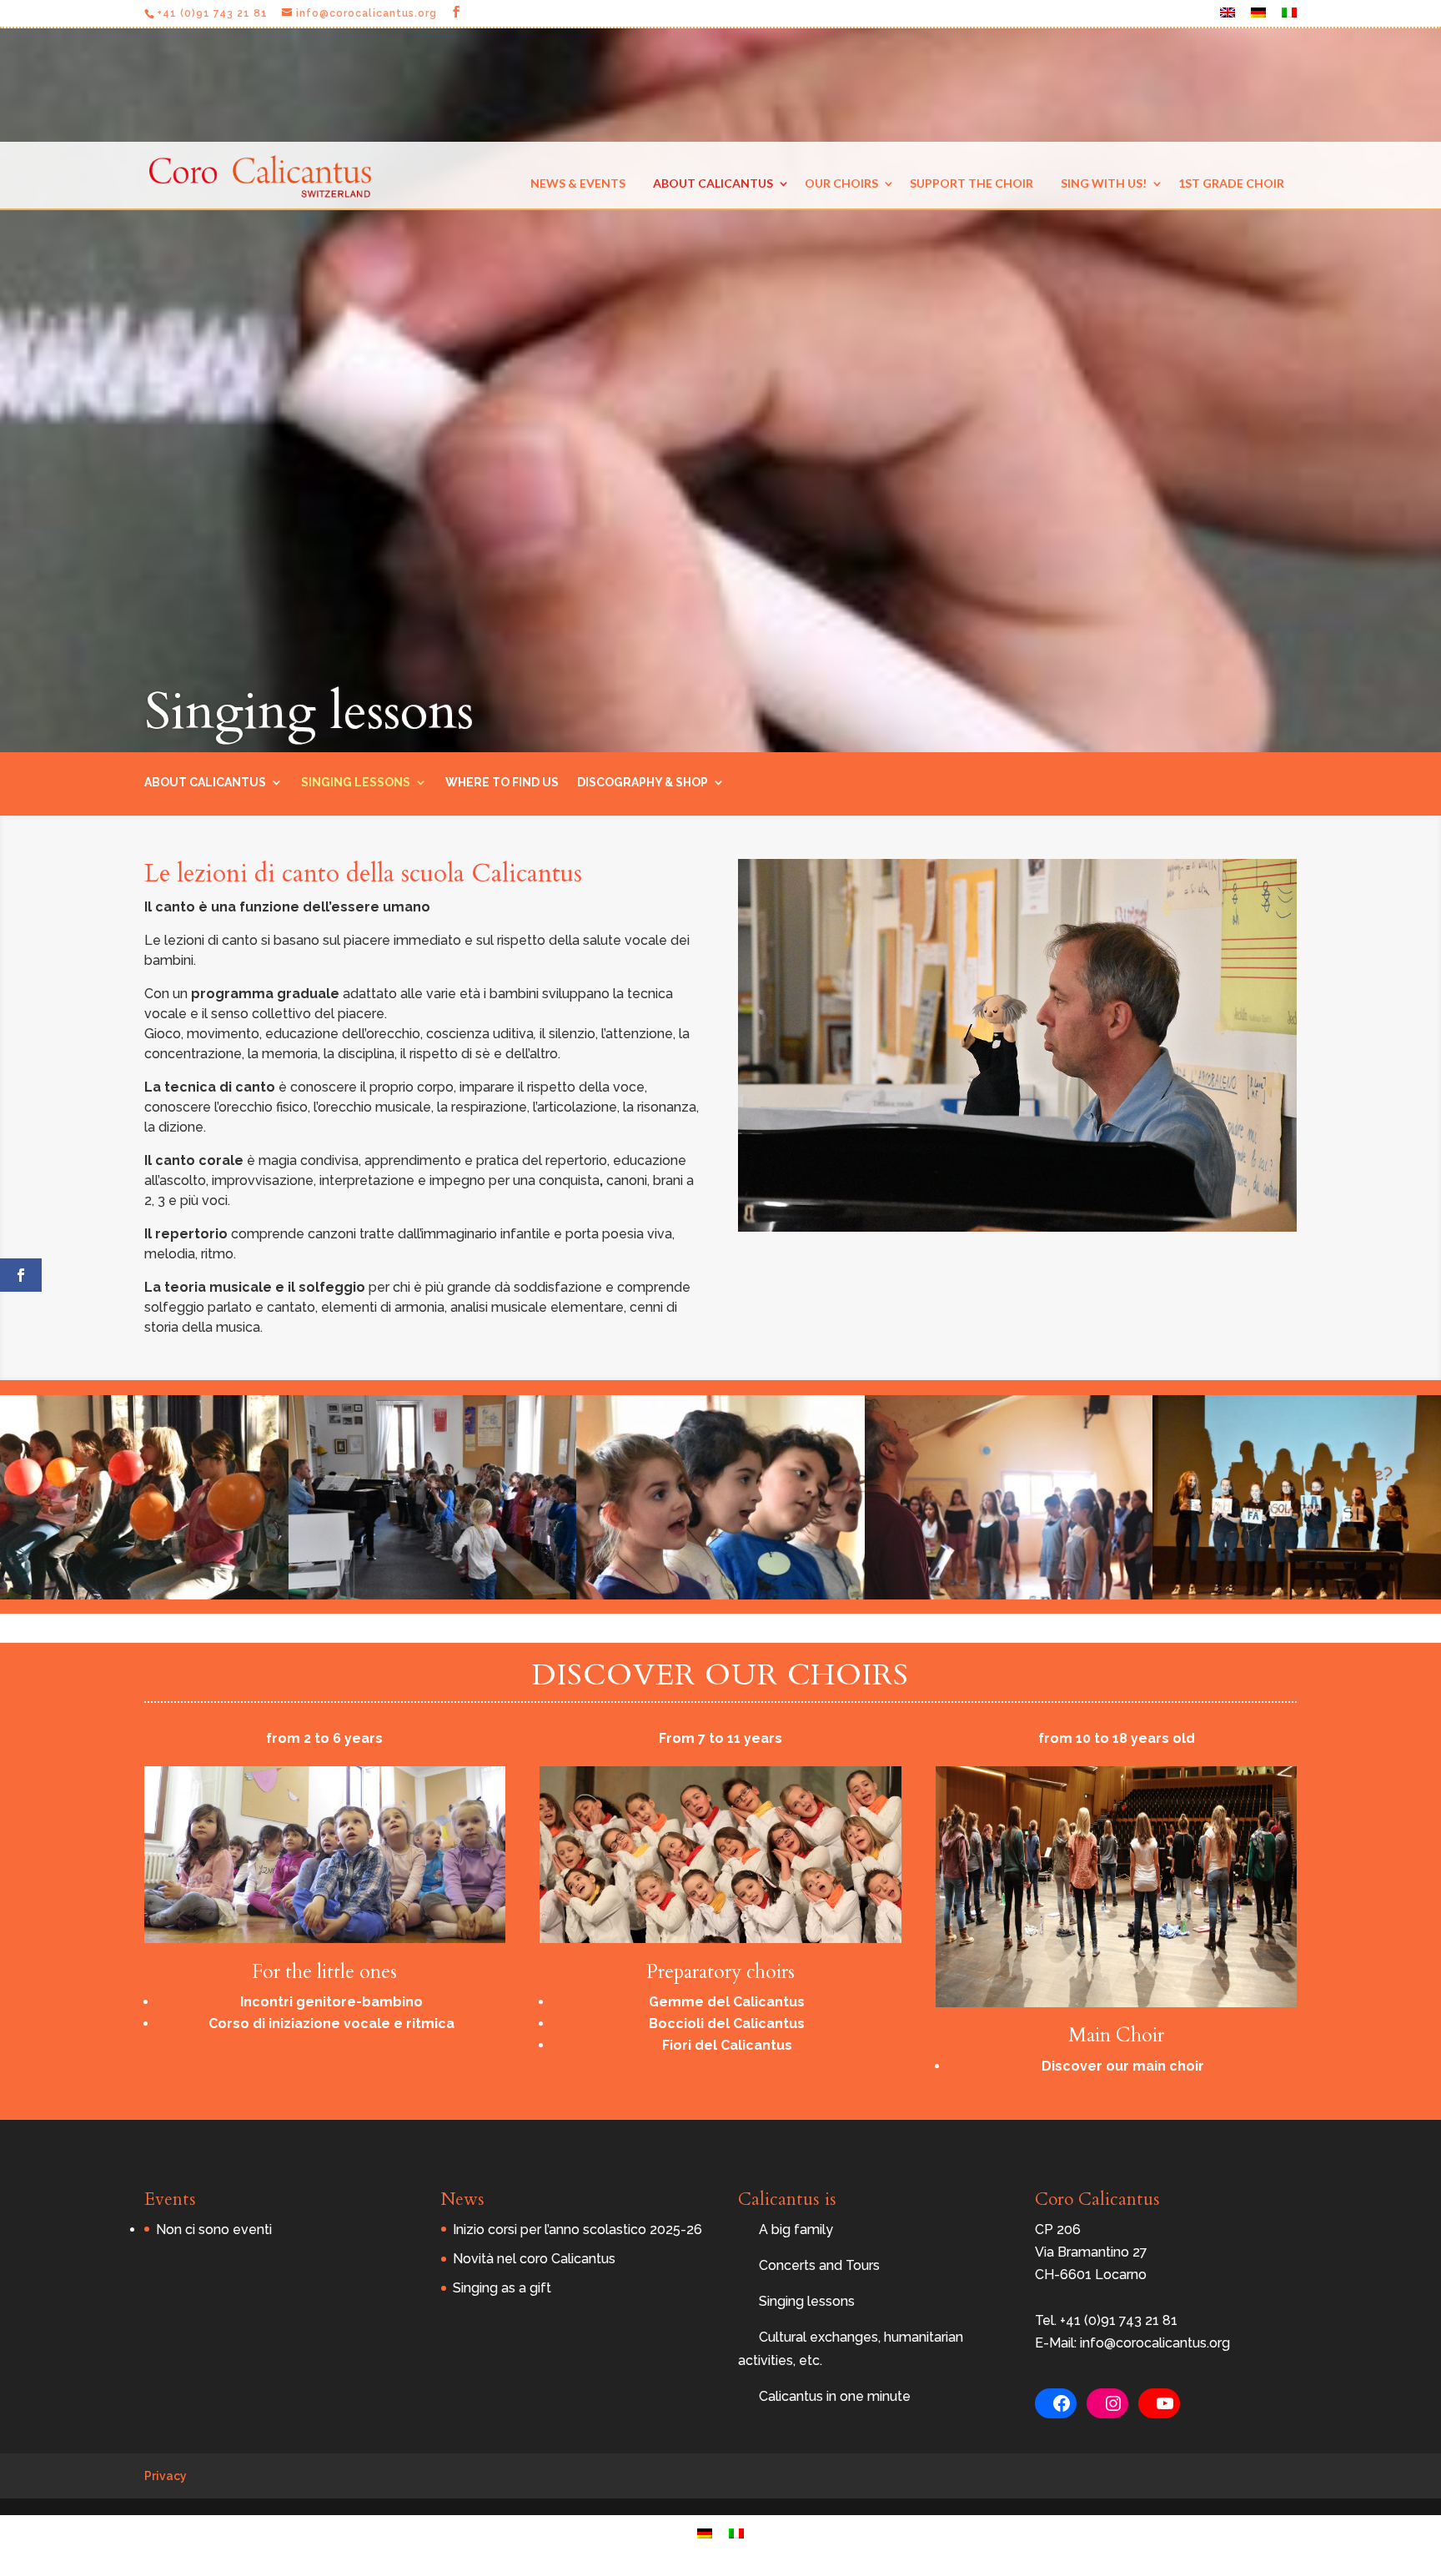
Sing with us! (1104, 183)
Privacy (166, 2476)
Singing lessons (356, 782)
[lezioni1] (1009, 1595)
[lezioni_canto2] (1297, 1595)
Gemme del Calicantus (727, 2002)
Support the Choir (972, 183)
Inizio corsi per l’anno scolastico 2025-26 (577, 2230)
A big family (796, 2230)
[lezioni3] (433, 1595)
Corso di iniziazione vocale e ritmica (331, 2024)
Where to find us (502, 782)
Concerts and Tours (819, 2265)
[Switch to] (1228, 17)
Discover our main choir (1123, 2066)
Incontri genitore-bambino (331, 2002)
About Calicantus (713, 183)
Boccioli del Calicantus (727, 2024)
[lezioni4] (144, 1595)
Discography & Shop (643, 782)
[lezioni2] (720, 1595)
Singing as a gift (502, 2288)
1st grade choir (1231, 183)
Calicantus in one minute (835, 2396)
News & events (578, 183)
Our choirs (841, 183)
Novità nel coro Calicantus (534, 2259)
